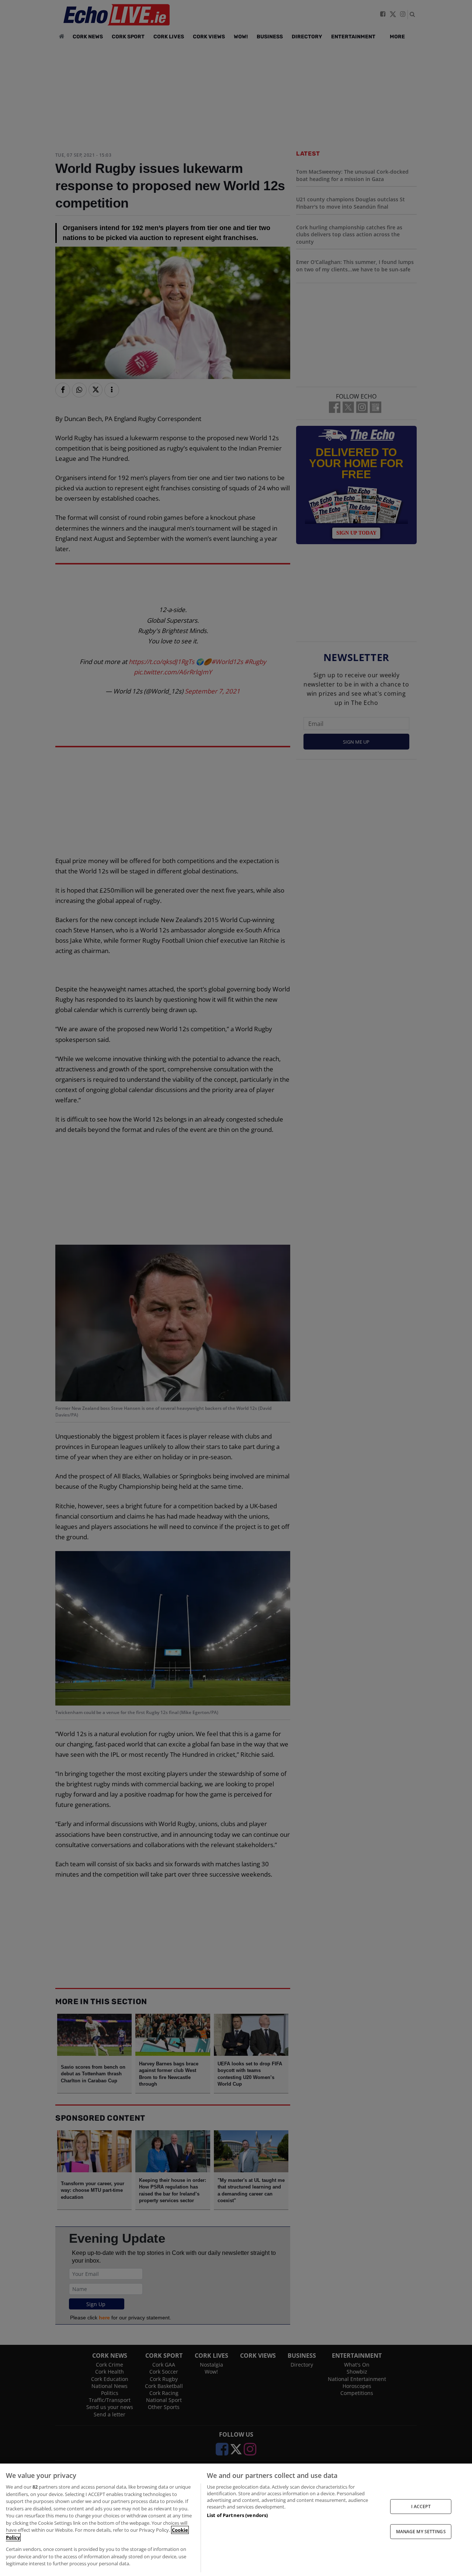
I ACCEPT (421, 2506)
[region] (236, 2520)
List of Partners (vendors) (237, 2515)
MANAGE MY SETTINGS (421, 2532)
